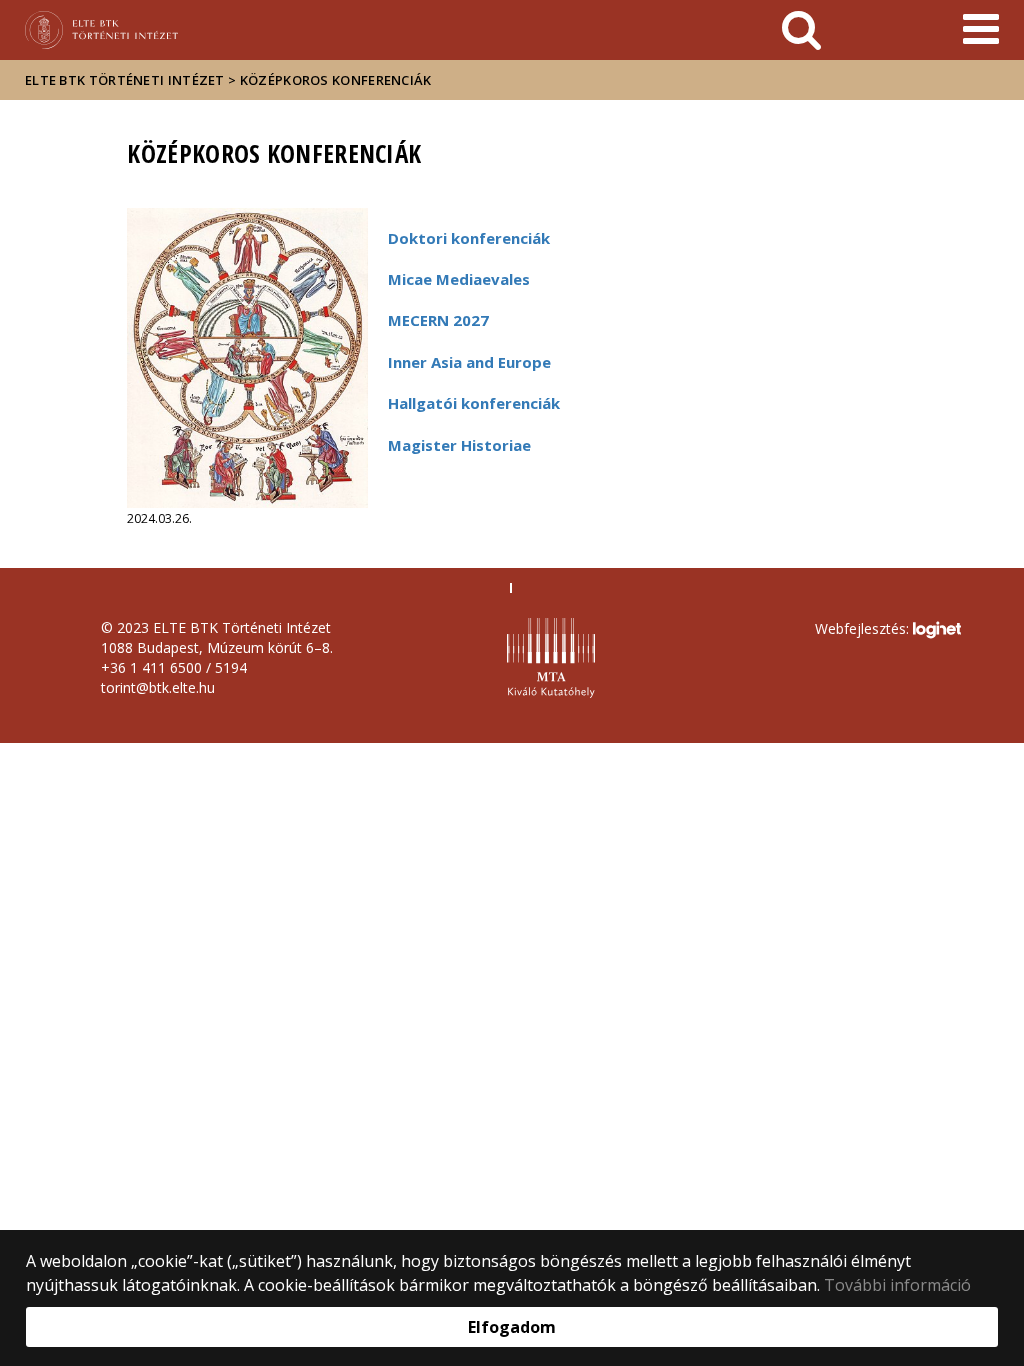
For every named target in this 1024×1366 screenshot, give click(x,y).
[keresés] (801, 30)
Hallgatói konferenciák (474, 403)
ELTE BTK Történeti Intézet (125, 80)
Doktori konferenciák (469, 238)
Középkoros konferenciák (336, 80)
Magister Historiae (459, 445)
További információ (897, 1285)
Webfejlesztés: (864, 627)
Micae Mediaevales (459, 279)
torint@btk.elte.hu (158, 687)
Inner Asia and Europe (469, 362)
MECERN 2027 (438, 320)
